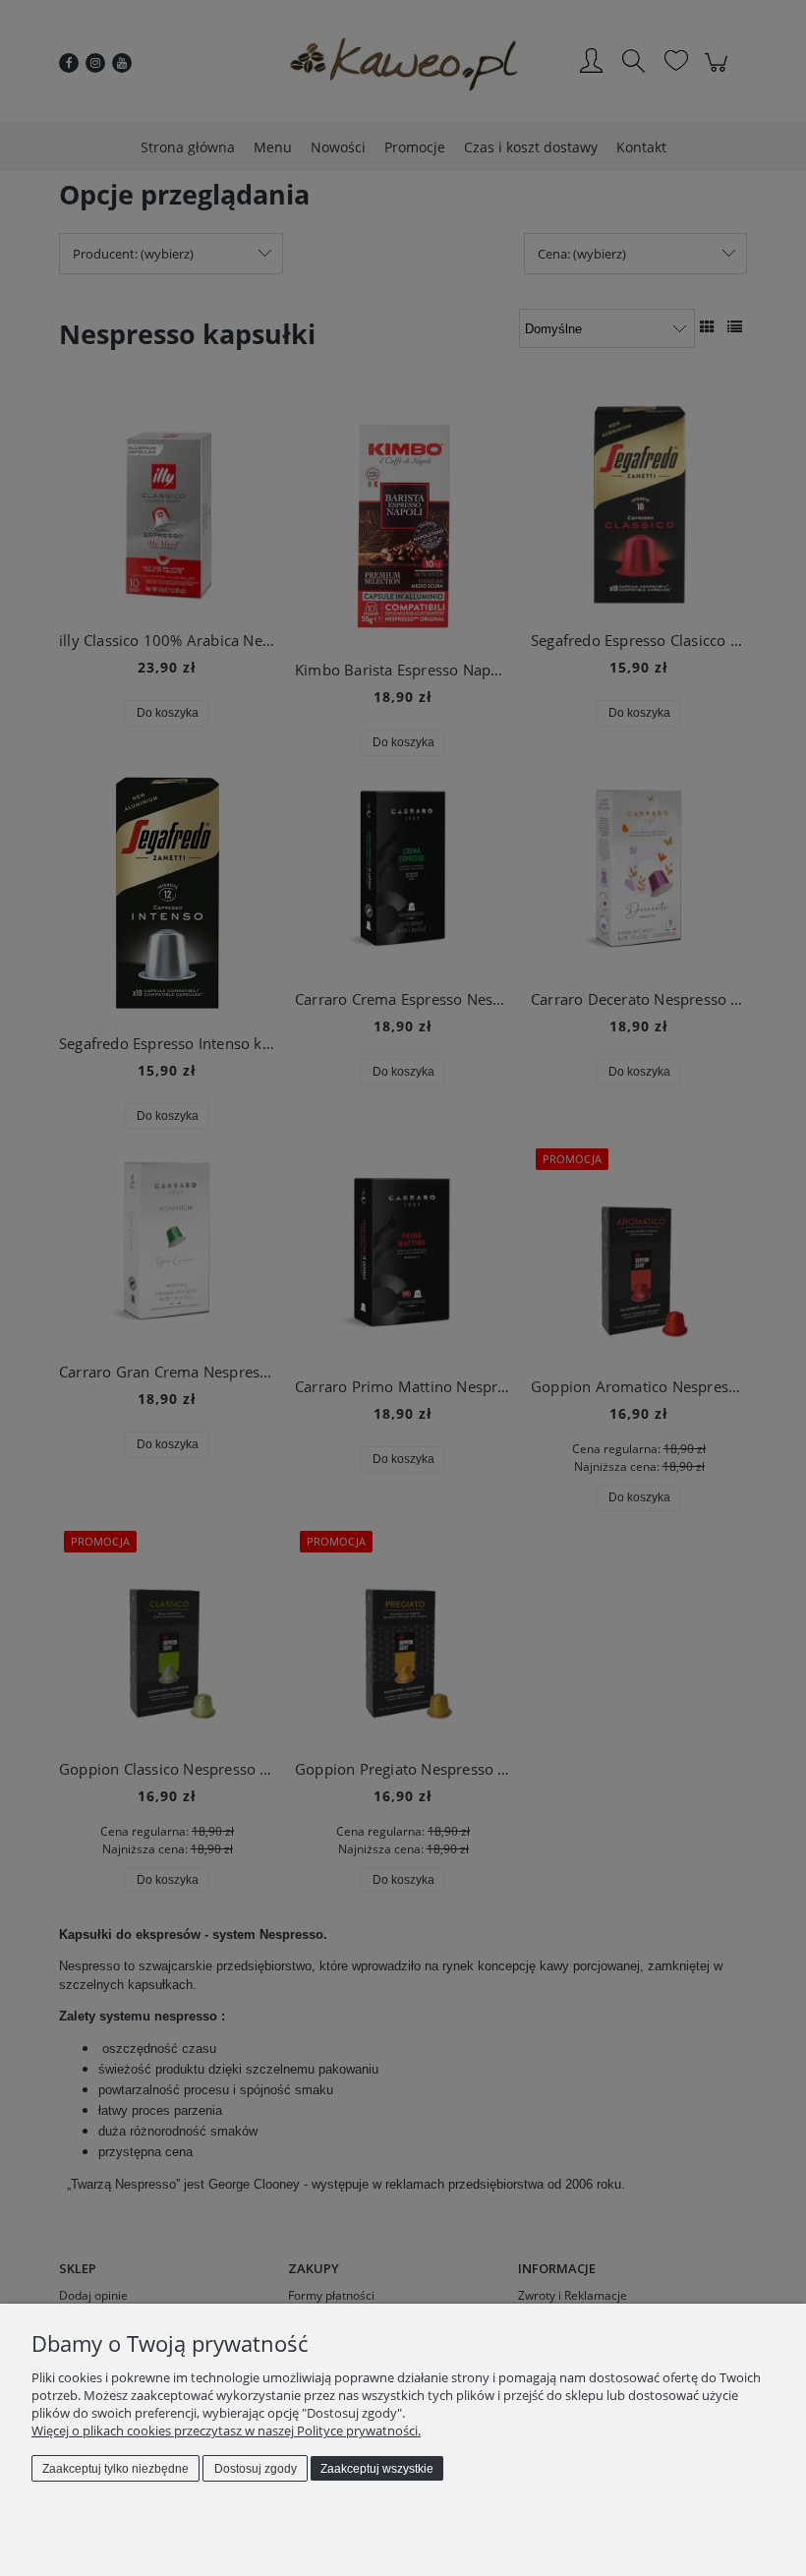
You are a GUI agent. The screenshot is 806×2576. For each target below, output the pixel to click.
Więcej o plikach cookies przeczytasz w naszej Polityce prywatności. (226, 2430)
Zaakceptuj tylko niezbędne (115, 2469)
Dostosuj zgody (256, 2469)
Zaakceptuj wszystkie (377, 2469)
